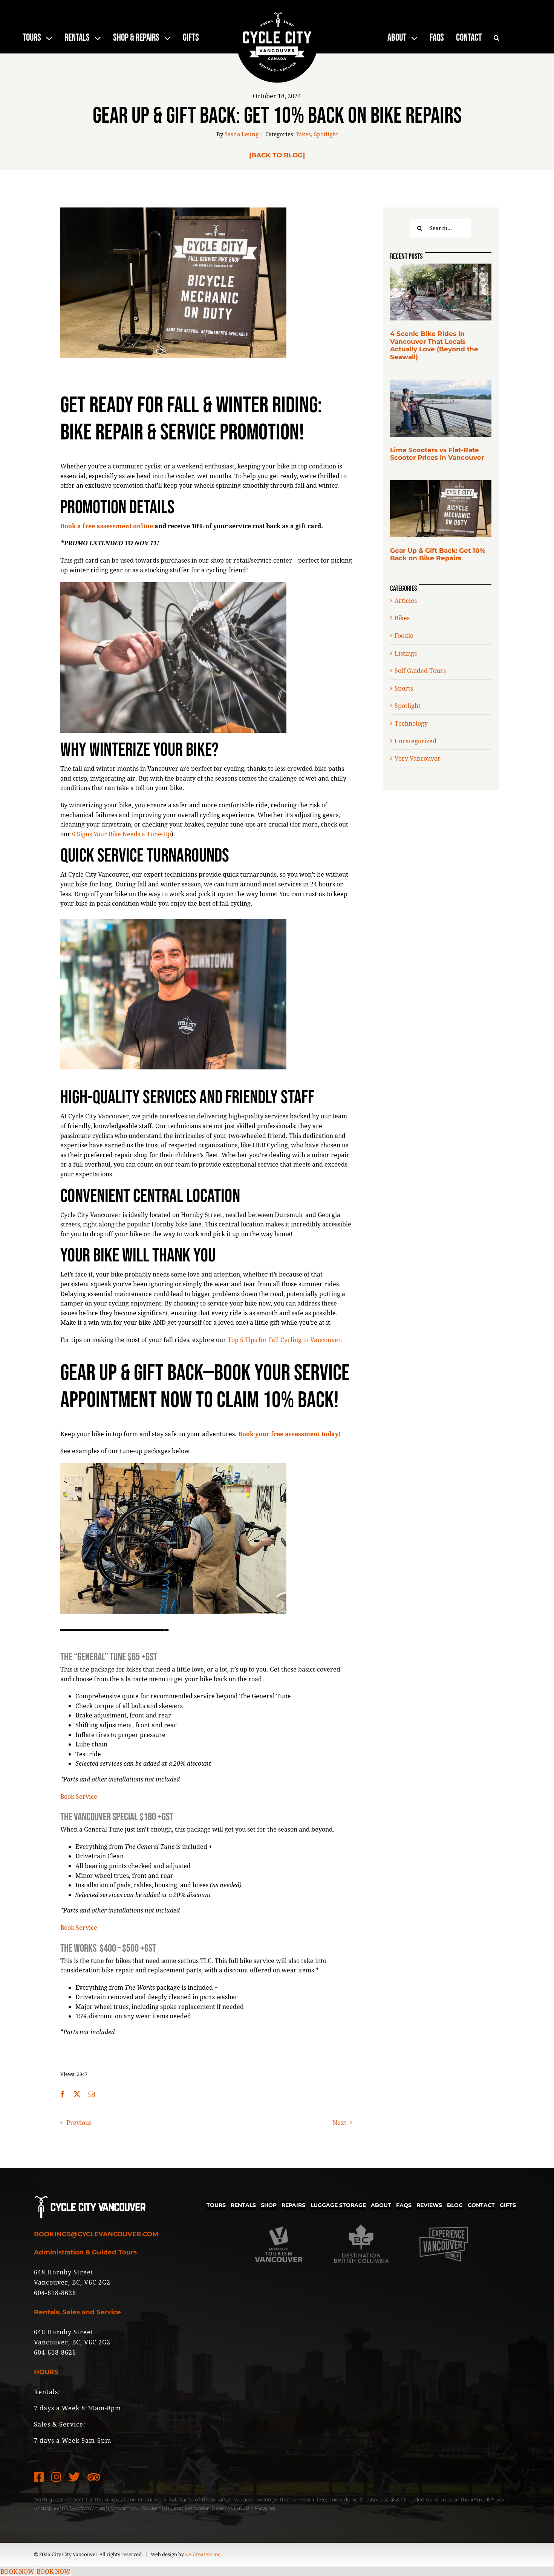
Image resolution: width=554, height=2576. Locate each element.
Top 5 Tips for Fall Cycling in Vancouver (284, 1340)
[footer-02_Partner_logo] (361, 2219)
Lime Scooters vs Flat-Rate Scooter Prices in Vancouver (437, 454)
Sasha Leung (242, 134)
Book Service (79, 1796)
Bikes (304, 134)
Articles (406, 600)
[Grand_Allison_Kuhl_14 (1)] (441, 266)
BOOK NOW (17, 2571)
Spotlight (326, 134)
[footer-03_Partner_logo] (444, 2219)
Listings (406, 653)
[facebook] (39, 2477)
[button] (497, 38)
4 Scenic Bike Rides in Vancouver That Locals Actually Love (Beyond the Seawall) (434, 345)
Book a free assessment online (107, 526)
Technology (411, 723)
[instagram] (56, 2477)
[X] (77, 2094)
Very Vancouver (418, 758)
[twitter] (74, 2477)
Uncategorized (415, 741)
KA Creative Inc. (203, 2554)
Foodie (404, 635)
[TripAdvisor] (94, 2477)
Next (340, 2122)
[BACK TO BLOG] (277, 155)
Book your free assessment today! (289, 1434)
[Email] (91, 2094)
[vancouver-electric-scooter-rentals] (441, 382)
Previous (79, 2122)
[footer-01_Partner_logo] (279, 2219)
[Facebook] (63, 2094)
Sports (404, 688)
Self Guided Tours (420, 670)
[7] (441, 483)
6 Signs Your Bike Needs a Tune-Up (122, 834)
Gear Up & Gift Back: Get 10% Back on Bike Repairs (438, 554)
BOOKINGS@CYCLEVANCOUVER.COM (96, 2234)
